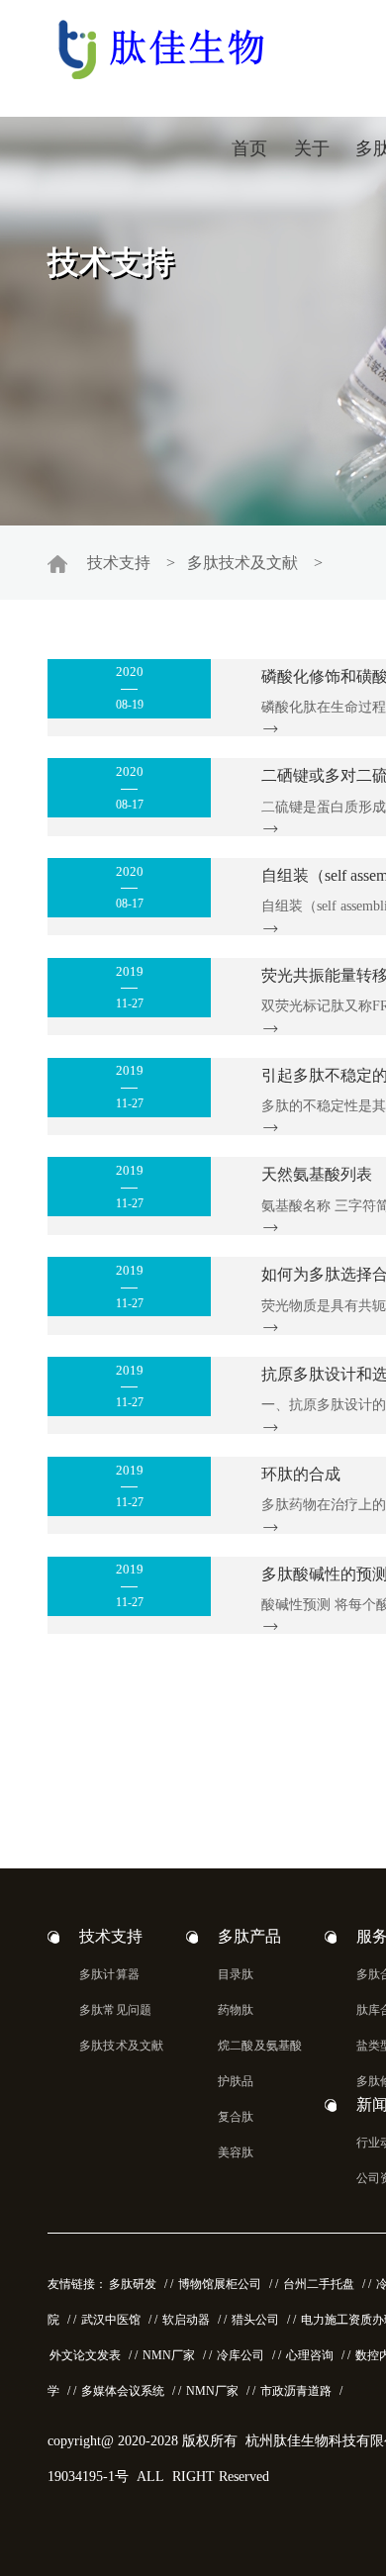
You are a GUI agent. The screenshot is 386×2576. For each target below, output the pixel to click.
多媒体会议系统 (123, 2391)
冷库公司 (241, 2355)
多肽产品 (249, 1936)
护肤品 (236, 2081)
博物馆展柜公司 (220, 2284)
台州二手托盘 (319, 2284)
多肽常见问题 (115, 2010)
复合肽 (236, 2117)
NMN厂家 (169, 2355)
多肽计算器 (109, 1974)
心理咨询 (310, 2355)
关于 (312, 148)
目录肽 (236, 1974)
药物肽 (236, 2010)
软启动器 (186, 2320)
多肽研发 (133, 2284)
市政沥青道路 (296, 2391)
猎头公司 (255, 2320)
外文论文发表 (85, 2355)
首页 (249, 148)
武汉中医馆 (111, 2320)
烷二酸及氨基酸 (260, 2046)
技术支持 (119, 563)
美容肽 (236, 2152)
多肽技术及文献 (242, 563)
